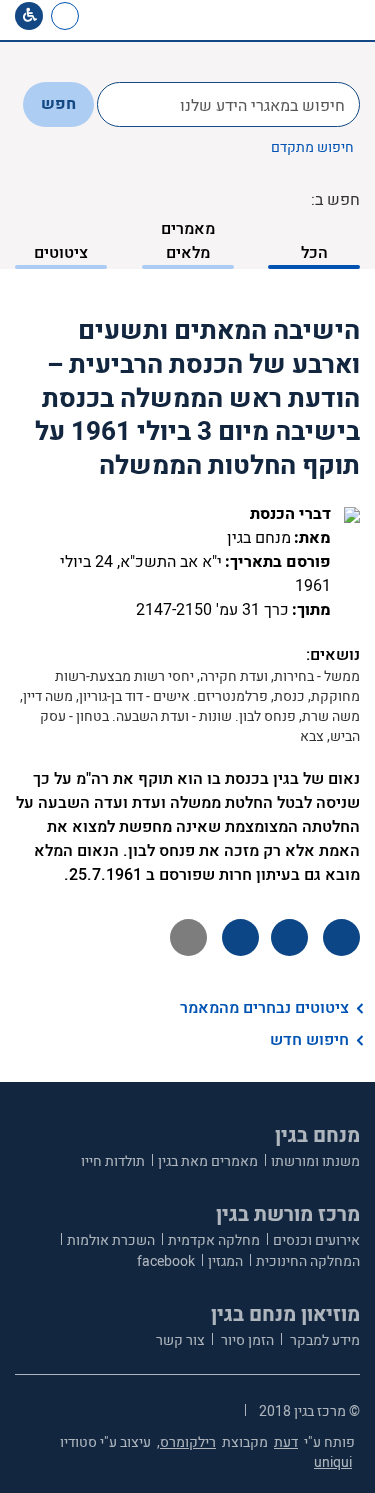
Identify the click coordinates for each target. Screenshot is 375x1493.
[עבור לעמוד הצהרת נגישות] (29, 16)
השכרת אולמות (111, 1240)
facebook (166, 1261)
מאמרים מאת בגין (208, 1161)
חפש (58, 104)
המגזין (225, 1261)
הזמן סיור (246, 1340)
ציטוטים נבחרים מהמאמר (264, 1008)
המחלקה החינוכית (308, 1261)
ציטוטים (61, 253)
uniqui (333, 1462)
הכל (314, 253)
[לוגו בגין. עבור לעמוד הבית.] (310, 20)
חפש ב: (335, 200)
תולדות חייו (113, 1161)
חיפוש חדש (309, 1040)
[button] (137, 16)
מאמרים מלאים (188, 241)
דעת (286, 1442)
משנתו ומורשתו (315, 1161)
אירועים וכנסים (316, 1240)
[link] (103, 16)
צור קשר (180, 1340)
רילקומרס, (186, 1442)
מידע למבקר (323, 1340)
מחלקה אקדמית (214, 1240)
